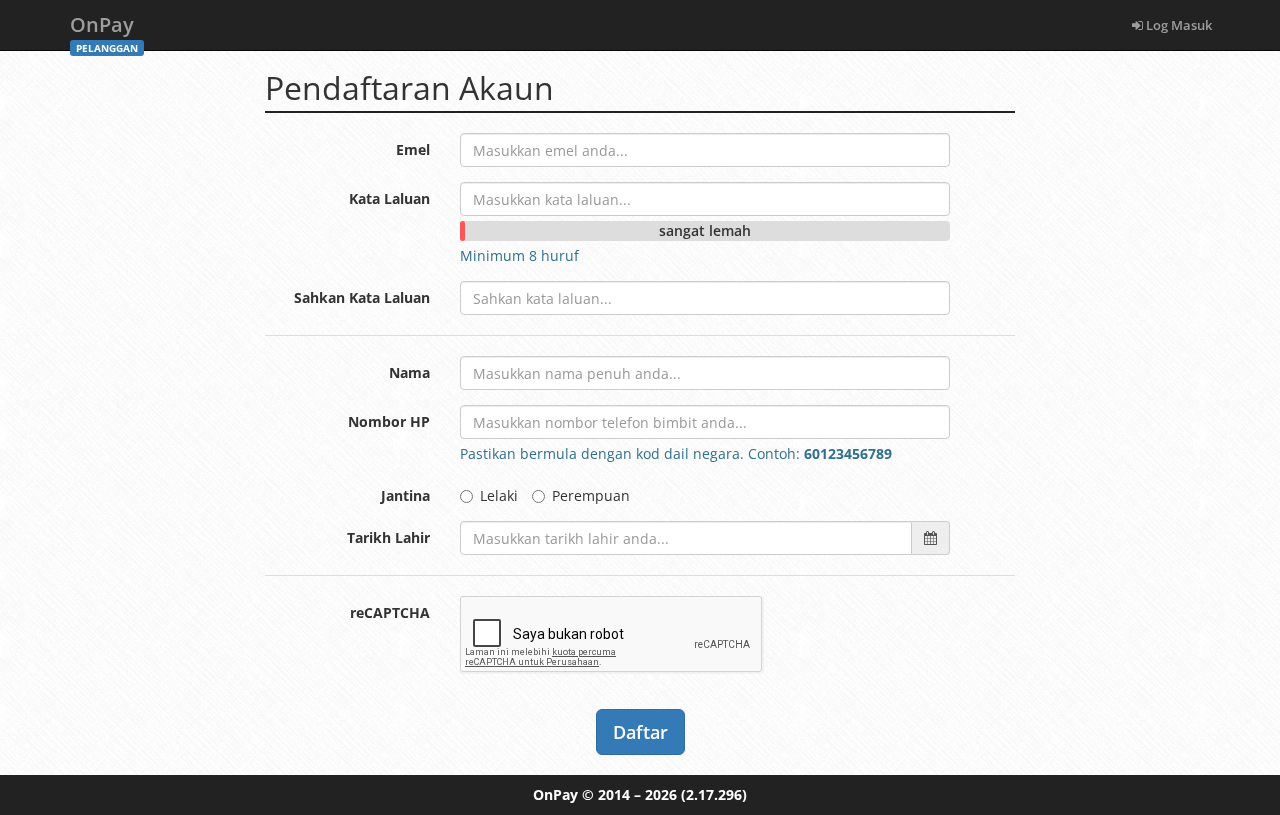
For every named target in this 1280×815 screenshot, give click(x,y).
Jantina (405, 495)
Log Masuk (1177, 25)
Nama (409, 372)
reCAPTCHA (390, 612)
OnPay (104, 30)
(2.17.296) (714, 794)
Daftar (640, 732)
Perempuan (591, 495)
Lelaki (499, 495)
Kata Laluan (389, 198)
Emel (413, 149)
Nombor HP (389, 421)
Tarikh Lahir (388, 537)
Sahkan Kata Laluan (362, 297)
